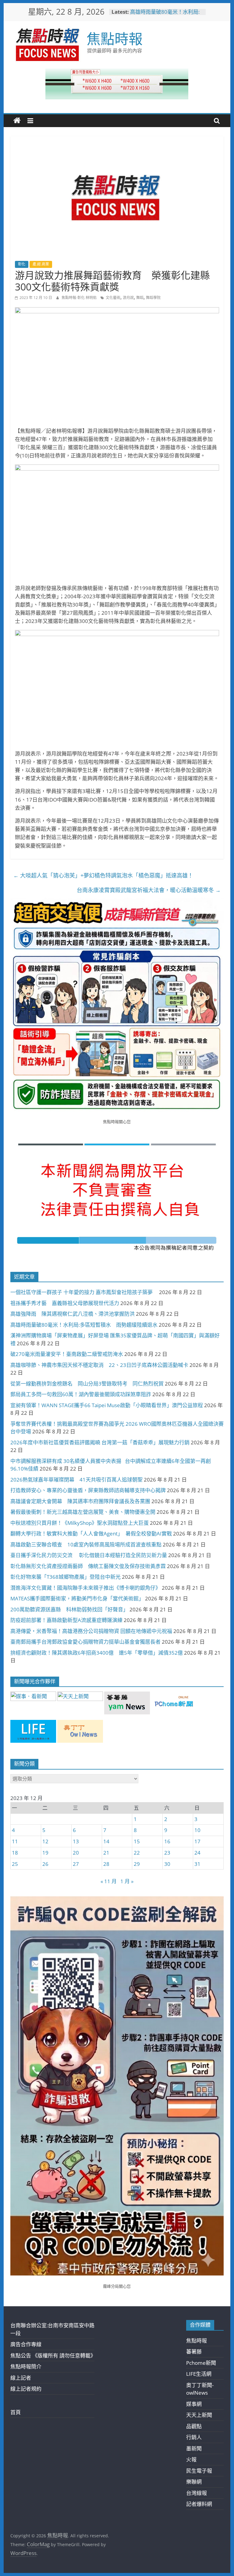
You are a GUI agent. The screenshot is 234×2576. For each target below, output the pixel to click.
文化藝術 (113, 298)
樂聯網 (194, 2482)
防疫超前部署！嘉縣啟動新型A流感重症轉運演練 (66, 1620)
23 (167, 1853)
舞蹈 (140, 298)
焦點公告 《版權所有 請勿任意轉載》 (53, 2355)
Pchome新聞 (201, 2363)
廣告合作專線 (26, 2344)
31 (197, 1864)
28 (106, 1864)
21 (106, 1853)
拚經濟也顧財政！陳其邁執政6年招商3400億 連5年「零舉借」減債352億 (97, 1653)
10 (197, 1830)
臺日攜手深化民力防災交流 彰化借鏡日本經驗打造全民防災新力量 (89, 1555)
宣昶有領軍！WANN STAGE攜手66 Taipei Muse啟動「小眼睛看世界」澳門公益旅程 (107, 1405)
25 (15, 1864)
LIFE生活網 (199, 2374)
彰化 (22, 264)
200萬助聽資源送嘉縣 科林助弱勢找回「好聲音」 (69, 1609)
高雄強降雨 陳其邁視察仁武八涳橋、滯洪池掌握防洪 (73, 1314)
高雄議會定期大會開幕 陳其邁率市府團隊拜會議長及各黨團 (80, 1501)
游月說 (128, 298)
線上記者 (21, 2378)
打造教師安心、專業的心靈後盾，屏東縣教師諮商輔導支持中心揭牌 (88, 1490)
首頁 (16, 2412)
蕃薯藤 (194, 2352)
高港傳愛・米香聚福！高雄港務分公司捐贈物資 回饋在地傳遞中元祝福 (91, 1631)
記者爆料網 (199, 2504)
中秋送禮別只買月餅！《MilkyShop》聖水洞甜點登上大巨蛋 (80, 1523)
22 (137, 1853)
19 (45, 1853)
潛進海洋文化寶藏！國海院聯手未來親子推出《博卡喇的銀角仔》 (85, 1588)
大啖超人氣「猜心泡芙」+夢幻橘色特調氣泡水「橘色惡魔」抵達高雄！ (103, 875)
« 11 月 (109, 1881)
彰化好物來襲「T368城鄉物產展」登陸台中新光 (66, 1577)
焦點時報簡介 (26, 2366)
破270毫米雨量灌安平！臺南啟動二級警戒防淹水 (67, 1354)
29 (137, 1864)
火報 (191, 2459)
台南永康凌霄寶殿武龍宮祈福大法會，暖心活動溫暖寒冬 (149, 890)
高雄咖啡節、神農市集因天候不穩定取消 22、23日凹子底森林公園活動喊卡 (99, 1365)
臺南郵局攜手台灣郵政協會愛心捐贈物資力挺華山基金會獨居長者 (85, 1642)
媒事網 (194, 2404)
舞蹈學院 (153, 298)
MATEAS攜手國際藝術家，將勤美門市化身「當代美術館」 (77, 1598)
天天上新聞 (199, 2415)
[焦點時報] (17, 121)
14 (106, 1841)
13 (76, 1841)
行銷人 (194, 2437)
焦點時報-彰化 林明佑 (80, 298)
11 (15, 1841)
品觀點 (194, 2426)
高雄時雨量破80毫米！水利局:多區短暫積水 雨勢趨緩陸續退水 (84, 1325)
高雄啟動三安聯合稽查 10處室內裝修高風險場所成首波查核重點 (86, 1544)
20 (76, 1853)
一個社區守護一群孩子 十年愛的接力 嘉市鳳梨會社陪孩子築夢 (84, 1292)
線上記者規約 (26, 2389)
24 (197, 1853)
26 (45, 1864)
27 (76, 1864)
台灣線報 (197, 2493)
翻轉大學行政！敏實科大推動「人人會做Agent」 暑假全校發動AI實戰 (91, 1534)
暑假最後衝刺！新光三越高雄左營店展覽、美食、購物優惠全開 (83, 1512)
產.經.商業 (41, 264)
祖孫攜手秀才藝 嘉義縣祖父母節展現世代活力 (65, 1303)
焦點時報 (115, 38)
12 (45, 1841)
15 (137, 1841)
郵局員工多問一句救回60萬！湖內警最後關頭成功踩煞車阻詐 (81, 1394)
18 (15, 1853)
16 (167, 1841)
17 (197, 1841)
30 (167, 1864)
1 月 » (127, 1881)
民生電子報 (199, 2471)
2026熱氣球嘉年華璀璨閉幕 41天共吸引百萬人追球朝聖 (76, 1480)
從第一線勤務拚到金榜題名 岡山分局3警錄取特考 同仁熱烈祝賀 (87, 1384)
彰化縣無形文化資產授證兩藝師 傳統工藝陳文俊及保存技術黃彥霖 (88, 1566)
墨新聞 (194, 2448)
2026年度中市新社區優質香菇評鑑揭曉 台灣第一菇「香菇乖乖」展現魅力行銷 (100, 1442)
